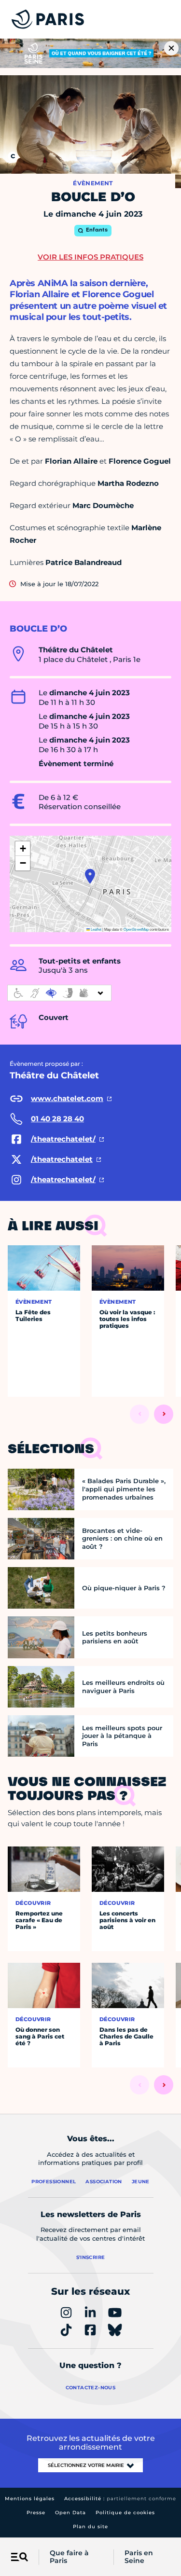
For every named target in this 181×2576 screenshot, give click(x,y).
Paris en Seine (139, 2557)
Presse (36, 2513)
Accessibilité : (120, 2499)
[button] (90, 876)
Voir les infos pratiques (90, 257)
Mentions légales (30, 2499)
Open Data (70, 2513)
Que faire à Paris (69, 2557)
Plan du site (90, 2527)
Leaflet (96, 929)
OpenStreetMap (136, 929)
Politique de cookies (125, 2513)
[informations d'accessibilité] (59, 993)
